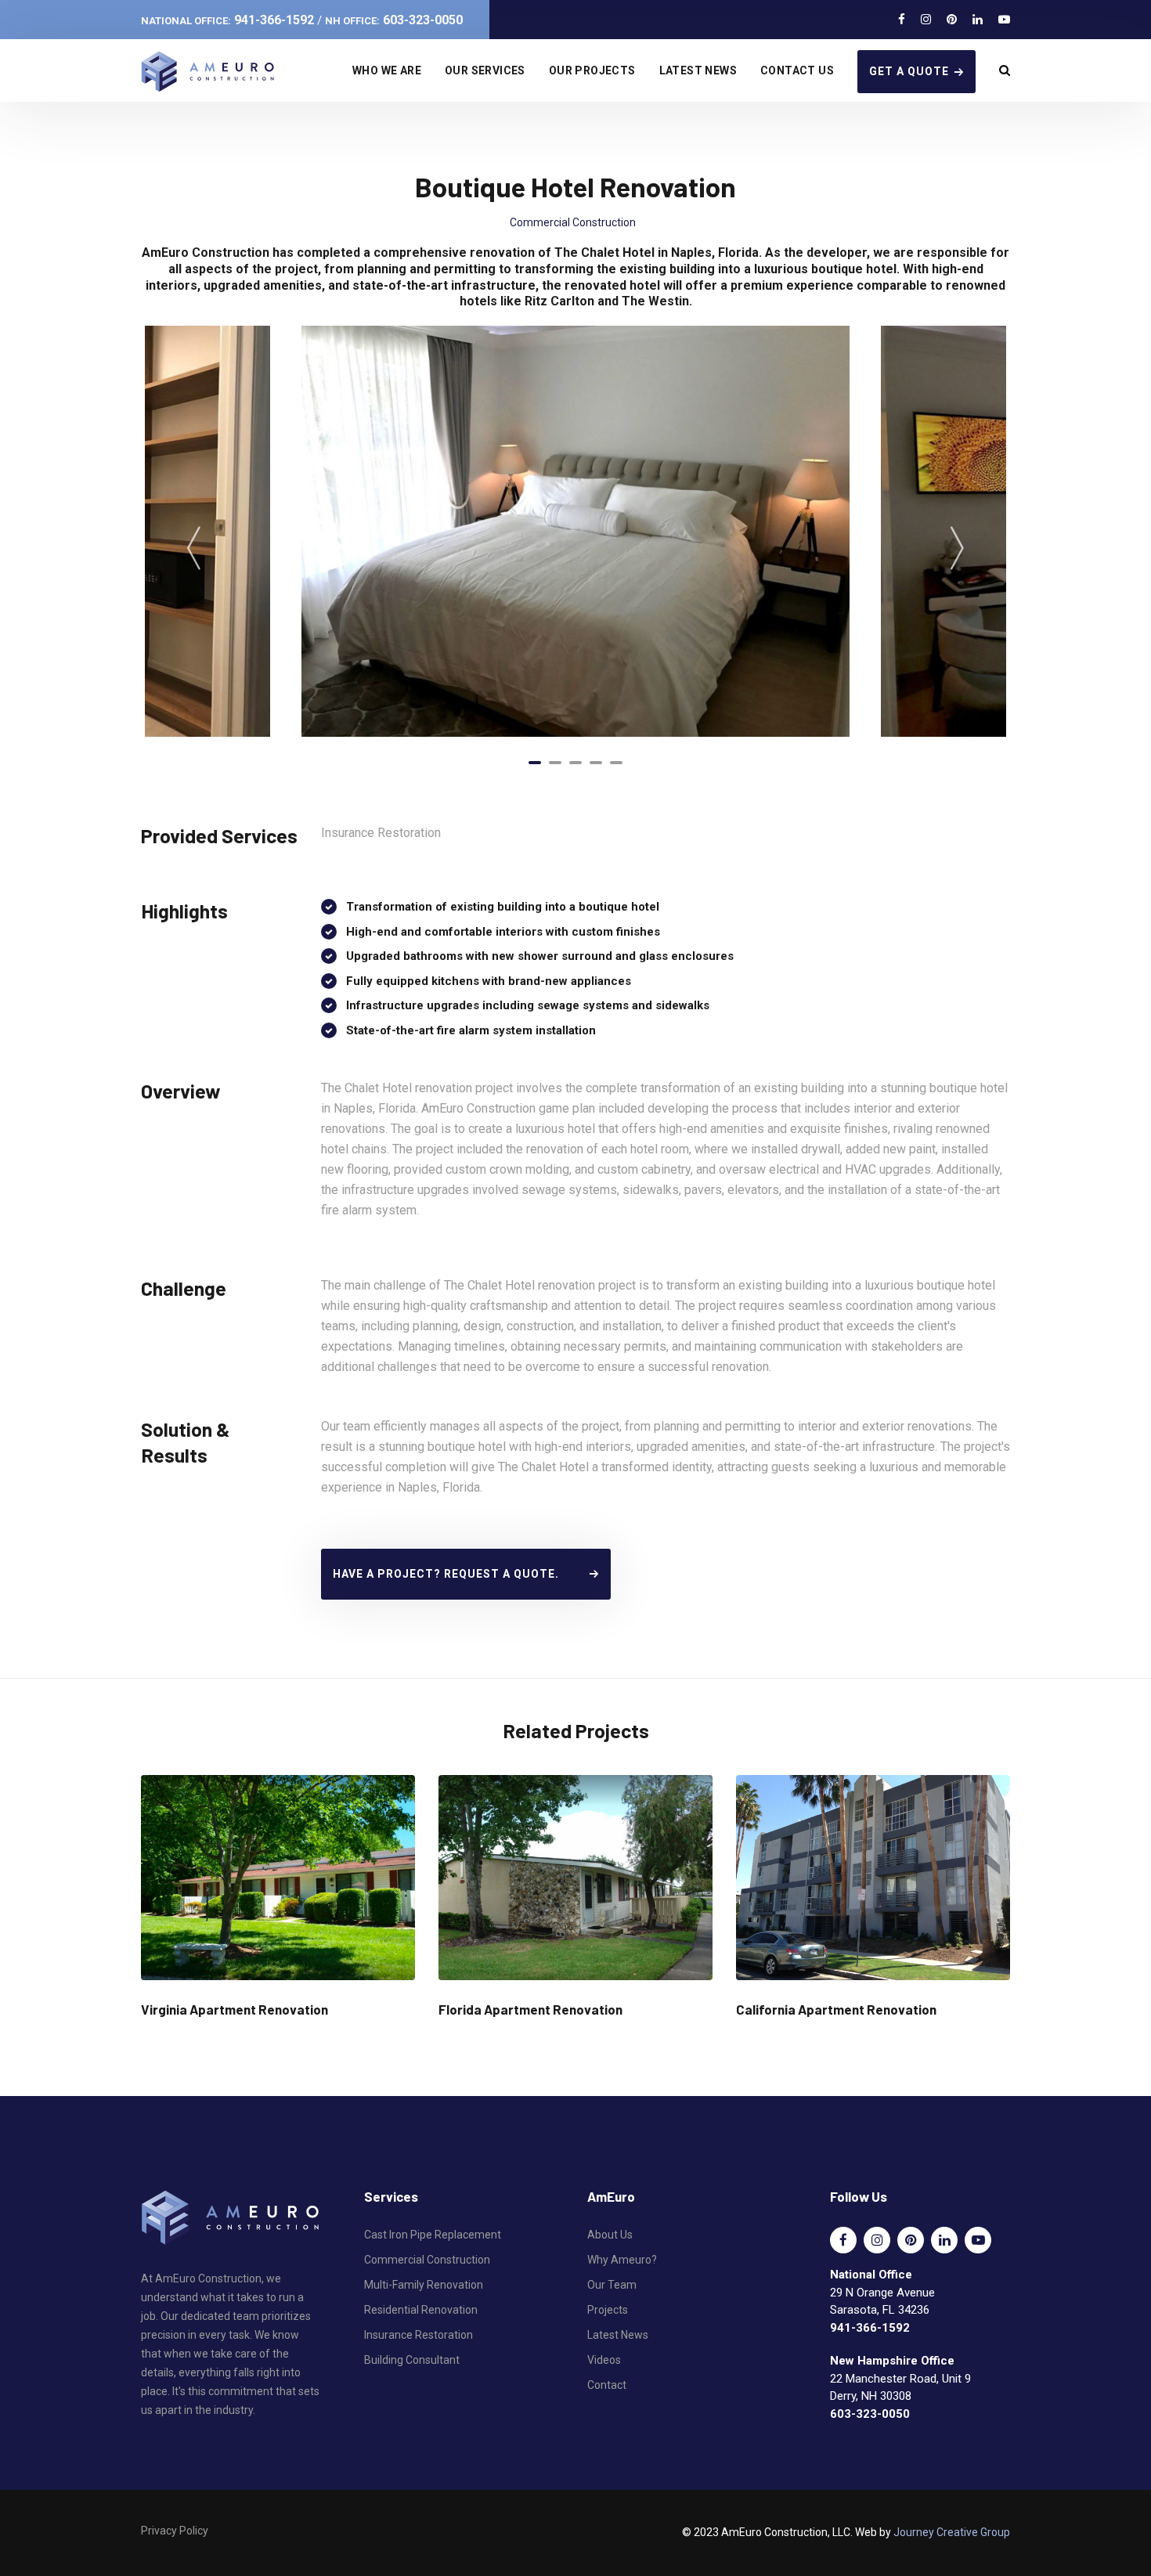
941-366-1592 (227, 20)
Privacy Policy (175, 2531)
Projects (608, 2310)
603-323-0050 (394, 20)
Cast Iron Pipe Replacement (433, 2235)
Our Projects (592, 70)
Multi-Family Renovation (424, 2285)
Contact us (797, 70)
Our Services (485, 70)
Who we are (387, 70)
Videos (604, 2360)
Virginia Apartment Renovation (235, 2009)
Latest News (698, 70)
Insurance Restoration (419, 2335)
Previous (194, 547)
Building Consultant (412, 2360)
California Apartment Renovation (836, 2009)
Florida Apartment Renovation (530, 2009)
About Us (610, 2235)
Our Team (612, 2285)
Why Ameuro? (622, 2260)
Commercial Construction (573, 222)
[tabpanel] (575, 531)
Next (957, 547)
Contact (607, 2385)
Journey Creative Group (952, 2532)
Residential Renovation (421, 2310)
